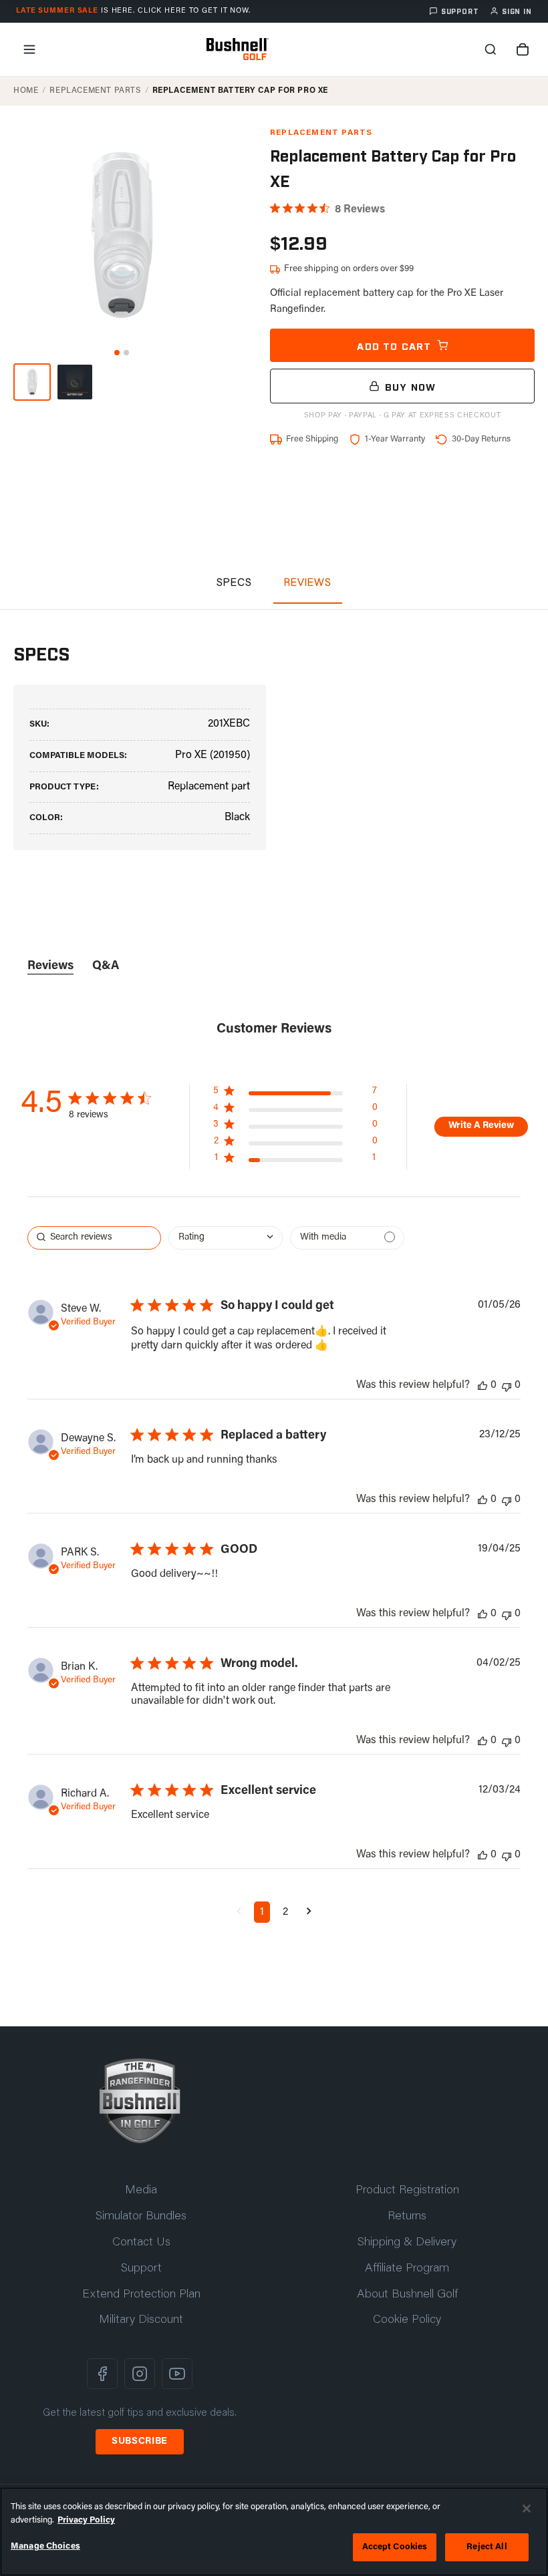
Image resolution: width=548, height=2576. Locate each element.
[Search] (491, 49)
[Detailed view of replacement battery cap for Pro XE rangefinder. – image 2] (75, 382)
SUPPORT (460, 11)
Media (141, 2191)
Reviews (308, 583)
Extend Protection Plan (141, 2295)
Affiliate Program (407, 2269)
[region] (274, 2532)
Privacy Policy (86, 2520)
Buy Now (410, 386)
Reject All (487, 2547)
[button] (239, 1912)
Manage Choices (45, 2546)
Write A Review (481, 1126)
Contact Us (141, 2243)
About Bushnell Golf (407, 2295)
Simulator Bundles (141, 2217)
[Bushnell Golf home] (140, 2101)
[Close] (527, 2509)
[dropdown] (226, 1238)
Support (141, 2269)
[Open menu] (29, 49)
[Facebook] (102, 2374)
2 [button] (285, 1912)
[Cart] (523, 49)
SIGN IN (517, 11)
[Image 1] (117, 353)
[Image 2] (126, 353)
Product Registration (407, 2191)
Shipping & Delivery (407, 2243)
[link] (295, 1161)
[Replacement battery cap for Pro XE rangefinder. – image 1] (32, 382)
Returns (407, 2217)
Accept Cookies (395, 2547)
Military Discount (141, 2320)
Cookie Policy (407, 2320)
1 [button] (262, 1912)
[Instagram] (140, 2374)
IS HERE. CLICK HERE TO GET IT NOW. (133, 11)
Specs (234, 583)
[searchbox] (94, 1238)
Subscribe (140, 2442)
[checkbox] (347, 1238)
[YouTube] (177, 2374)
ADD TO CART (394, 345)
